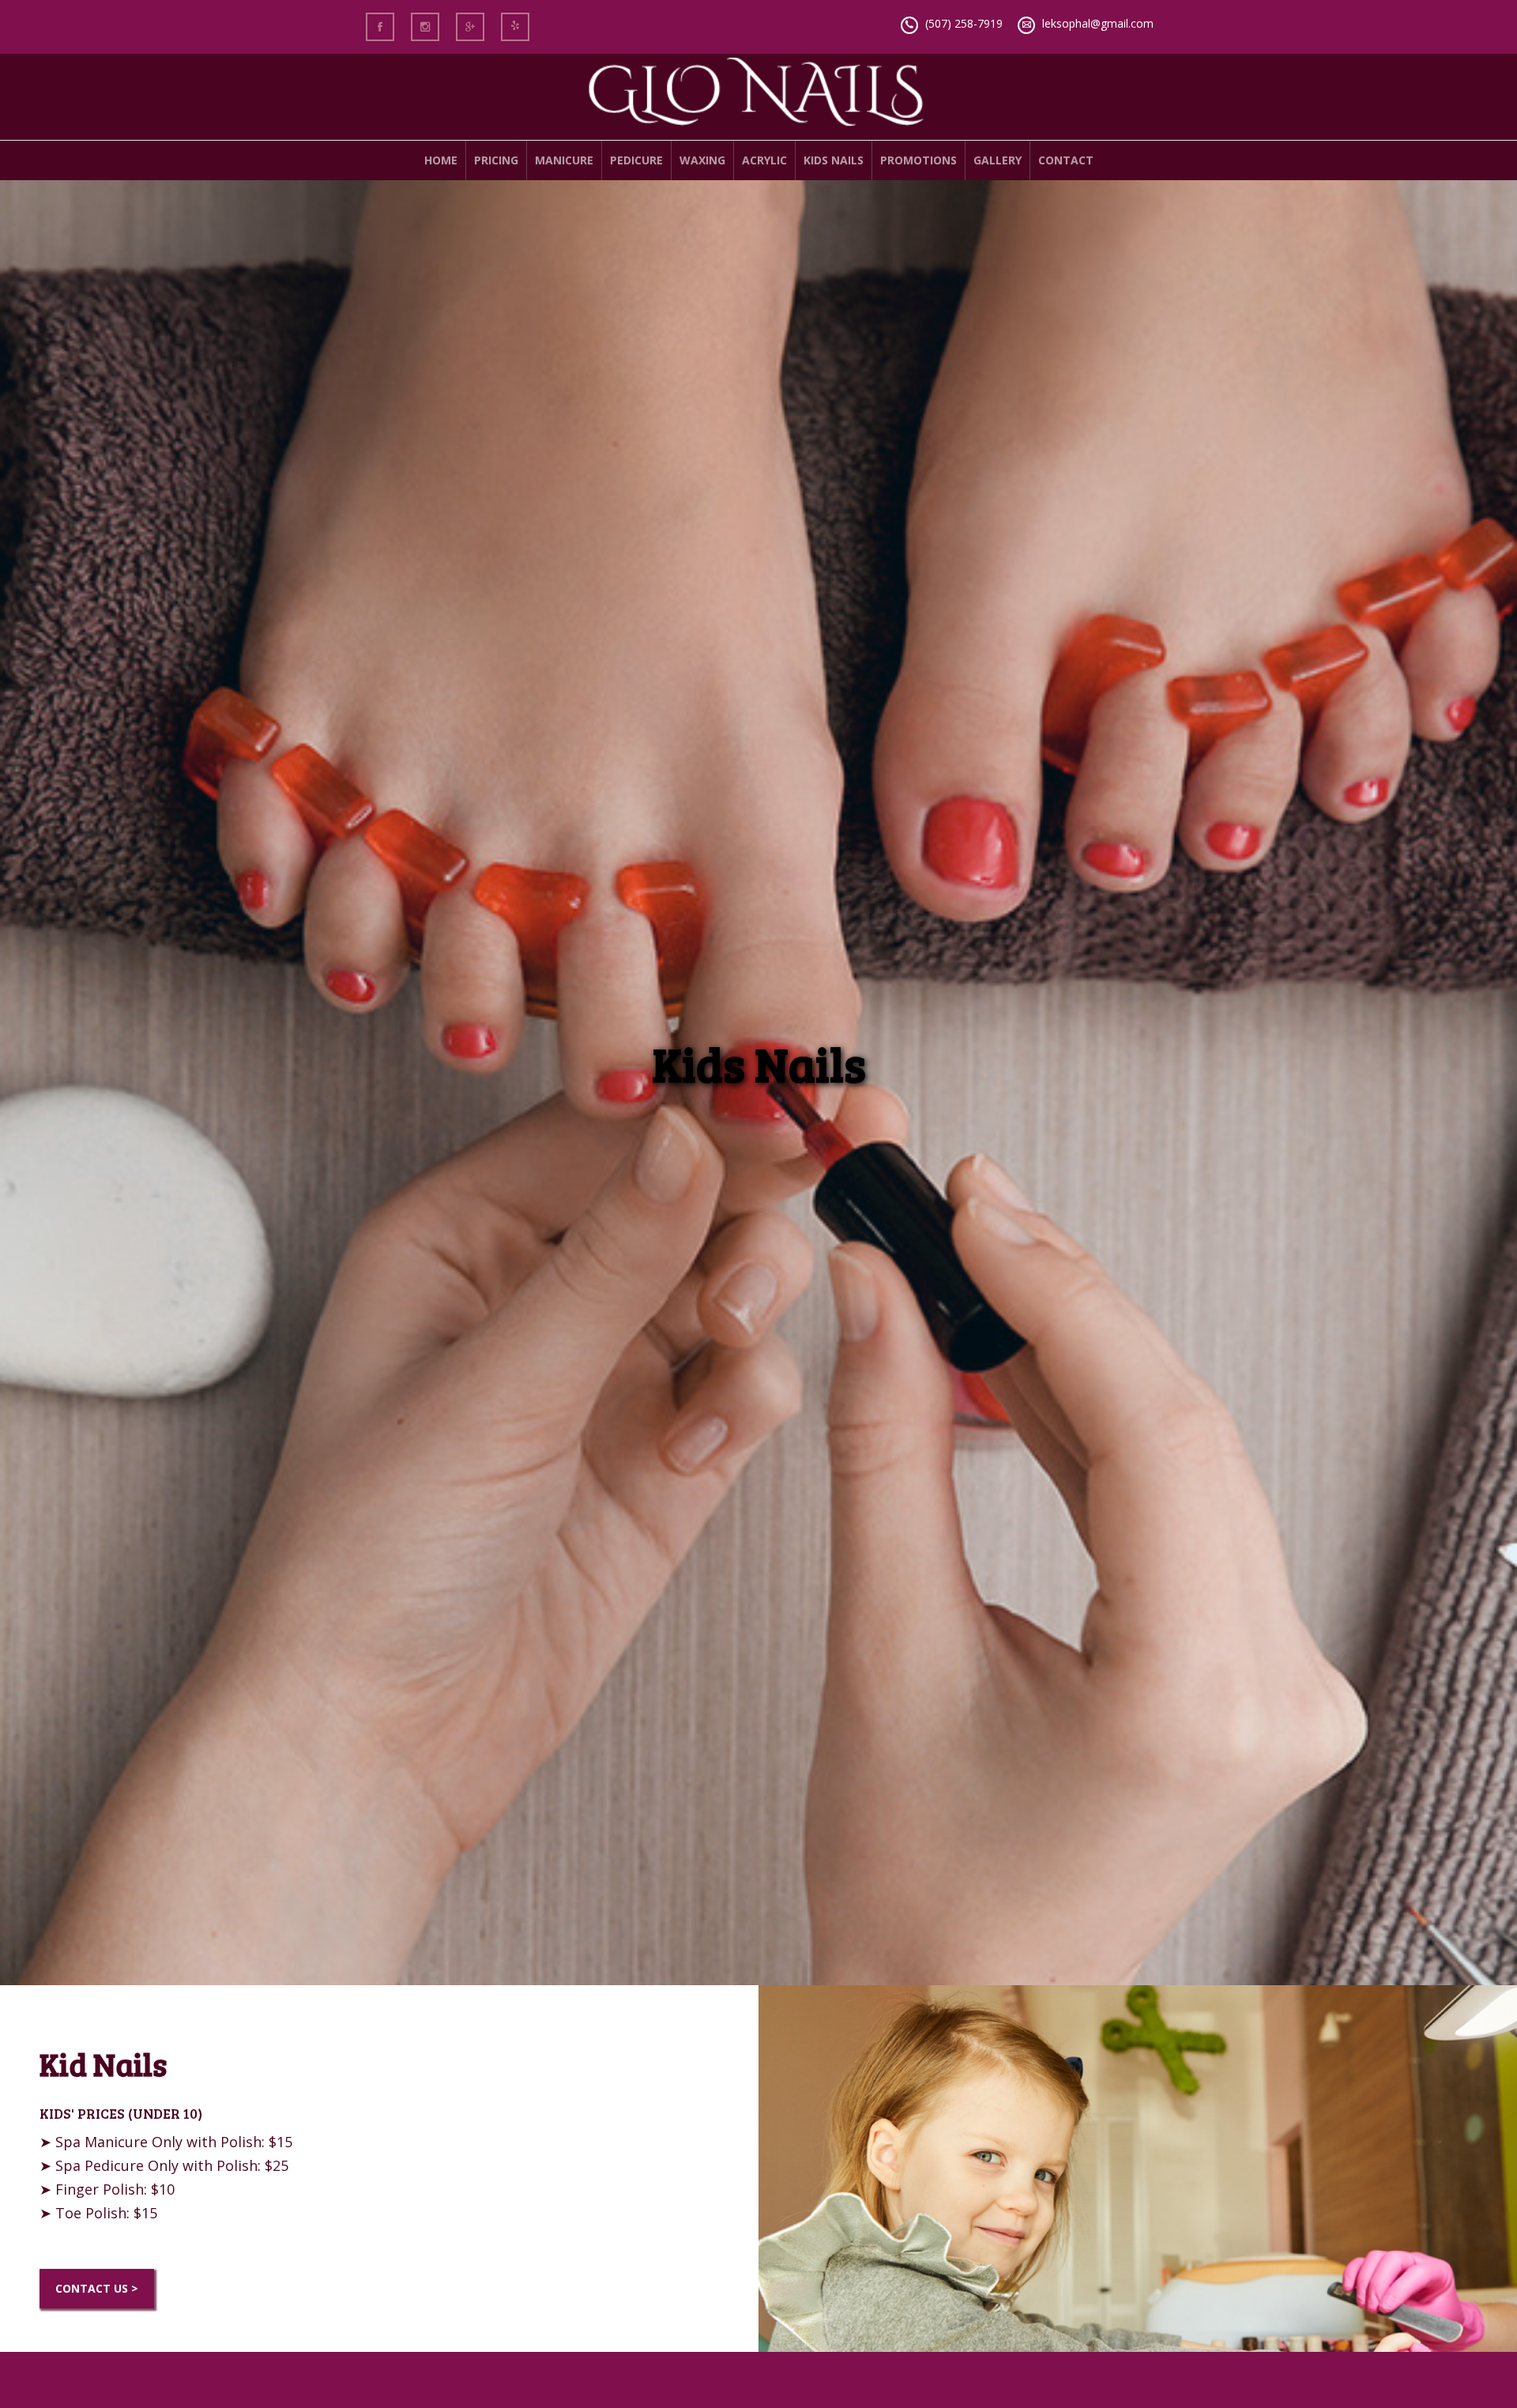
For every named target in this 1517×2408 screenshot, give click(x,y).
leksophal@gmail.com (1098, 23)
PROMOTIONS (918, 160)
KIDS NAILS (834, 160)
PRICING (496, 160)
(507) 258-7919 (964, 23)
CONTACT (1066, 160)
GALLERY (998, 160)
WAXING (702, 160)
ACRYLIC (764, 160)
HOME (441, 160)
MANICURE (564, 160)
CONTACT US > (97, 2288)
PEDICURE (636, 160)
